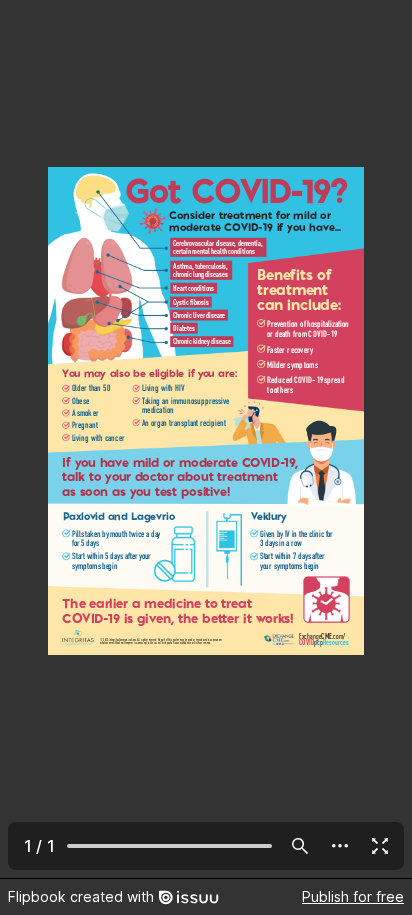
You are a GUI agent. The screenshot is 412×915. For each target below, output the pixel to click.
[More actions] (340, 846)
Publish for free (353, 896)
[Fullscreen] (380, 846)
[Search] (300, 846)
